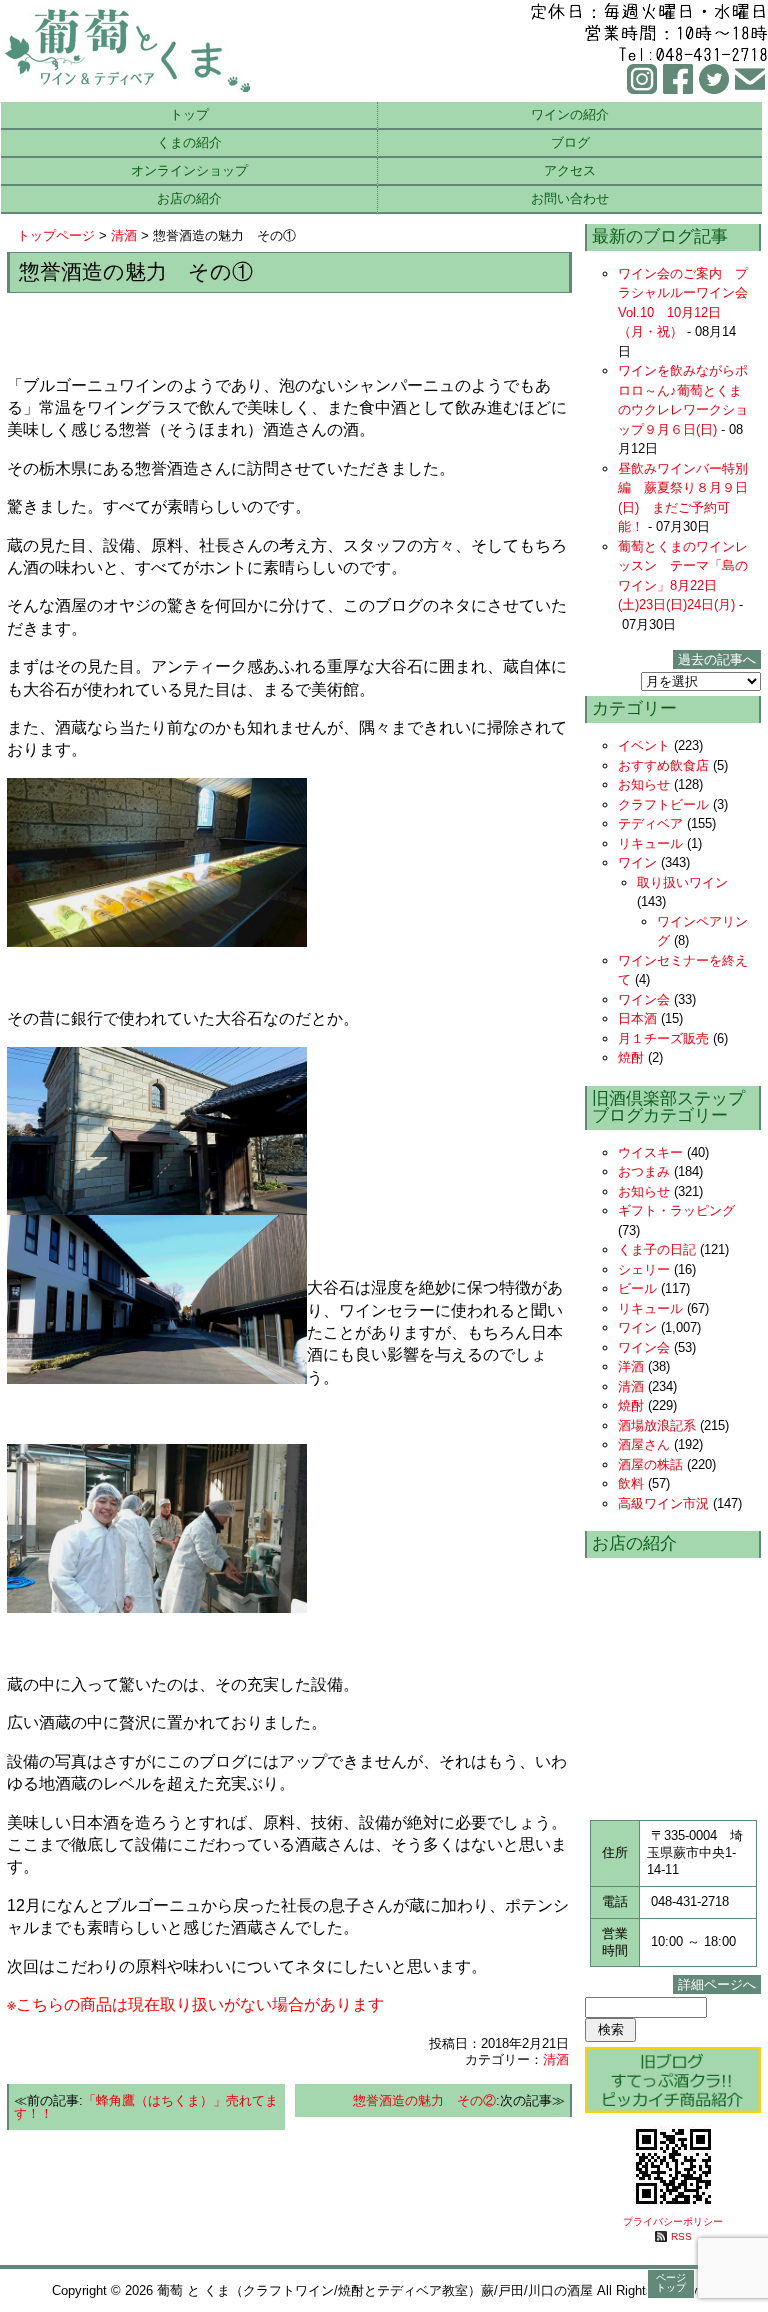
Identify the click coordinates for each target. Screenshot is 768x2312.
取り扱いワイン (682, 882)
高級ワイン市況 (663, 1503)
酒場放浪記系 (657, 1425)
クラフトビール (663, 804)
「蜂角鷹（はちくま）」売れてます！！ (146, 2107)
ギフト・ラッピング (676, 1210)
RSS (681, 2236)
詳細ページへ (717, 1984)
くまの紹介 (189, 142)
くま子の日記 (657, 1249)
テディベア (650, 823)
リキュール (650, 843)
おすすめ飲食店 (663, 765)
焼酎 (631, 1057)
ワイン (637, 862)
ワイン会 (644, 999)
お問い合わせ (570, 198)
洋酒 (631, 1366)
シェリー (644, 1269)
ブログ (570, 142)
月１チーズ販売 (663, 1038)
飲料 (631, 1483)
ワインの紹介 (570, 114)
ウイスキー (650, 1152)
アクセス (570, 170)
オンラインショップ (189, 170)
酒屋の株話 (650, 1464)
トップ (189, 114)
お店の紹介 (189, 198)
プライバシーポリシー (673, 2221)
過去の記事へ (717, 659)
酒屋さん (644, 1444)
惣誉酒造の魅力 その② (424, 2100)
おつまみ (644, 1171)
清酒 (124, 235)
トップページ (56, 235)
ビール (637, 1288)
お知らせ (644, 784)
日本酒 (637, 1018)
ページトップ (671, 2282)
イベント (644, 745)
